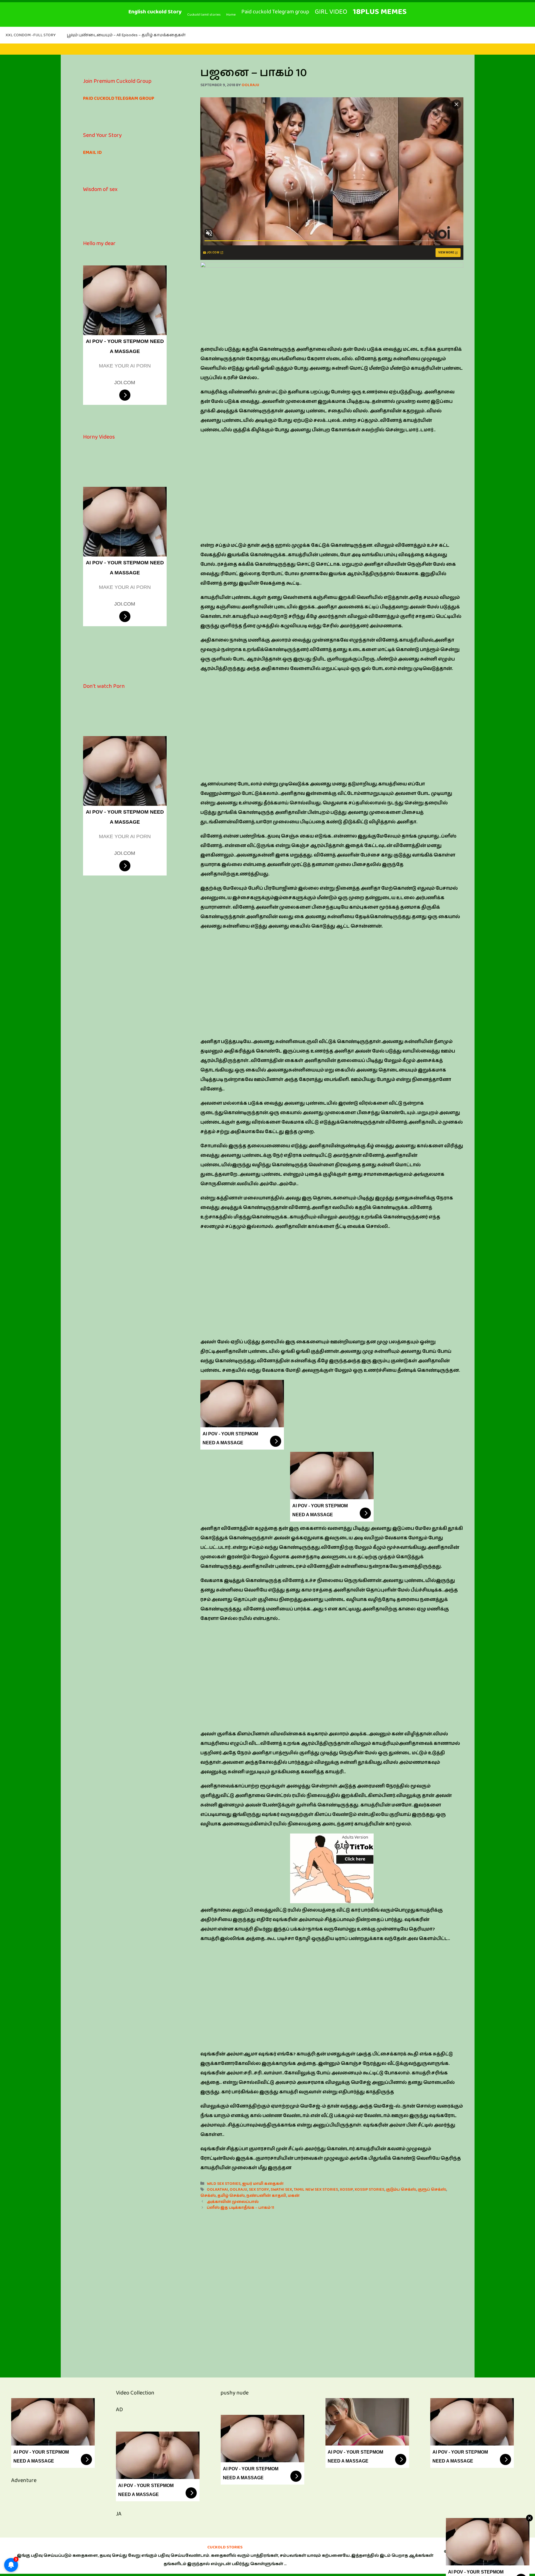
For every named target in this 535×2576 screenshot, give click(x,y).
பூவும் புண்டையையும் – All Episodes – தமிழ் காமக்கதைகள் (126, 35)
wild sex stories (224, 2184)
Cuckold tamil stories (204, 14)
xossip (346, 2189)
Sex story (259, 2189)
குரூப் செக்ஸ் (432, 2189)
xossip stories (369, 2189)
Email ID (92, 153)
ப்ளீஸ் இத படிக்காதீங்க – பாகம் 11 (240, 2208)
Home (231, 14)
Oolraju (238, 2189)
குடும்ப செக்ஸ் (401, 2189)
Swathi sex (281, 2189)
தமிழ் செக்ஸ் (231, 2196)
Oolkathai (217, 2189)
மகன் (294, 2196)
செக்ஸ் (208, 2196)
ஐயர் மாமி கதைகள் (263, 2184)
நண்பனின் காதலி (266, 2196)
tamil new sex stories (316, 2189)
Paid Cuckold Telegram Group (119, 98)
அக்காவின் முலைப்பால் (233, 2202)
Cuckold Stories (225, 2547)
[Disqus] (332, 2288)
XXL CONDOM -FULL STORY (31, 35)
